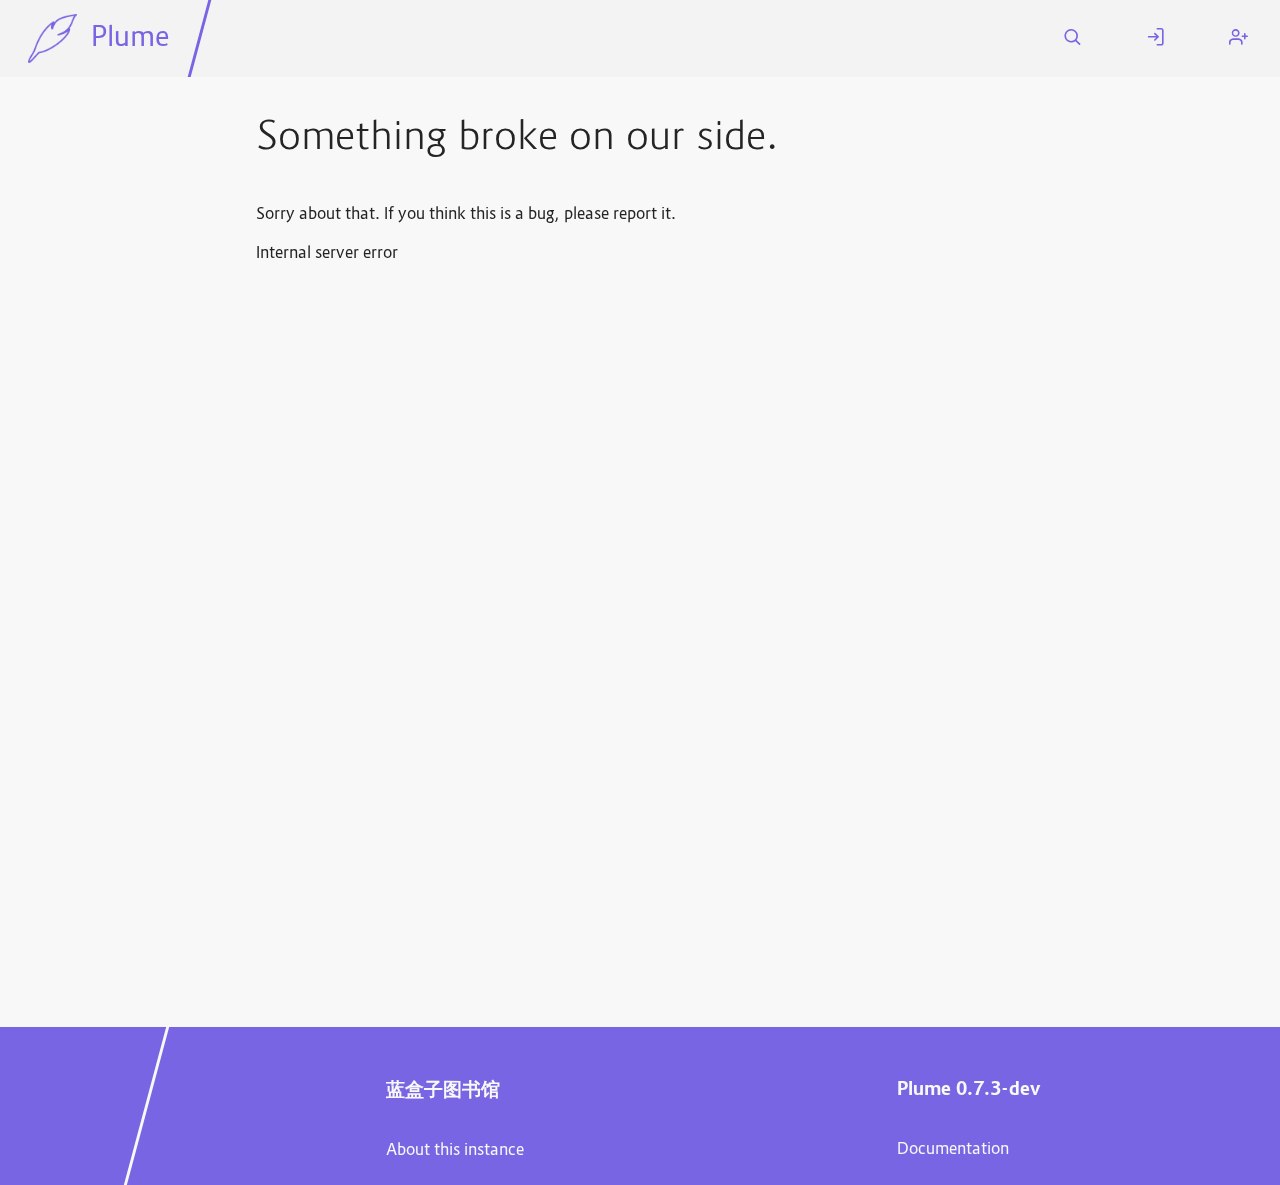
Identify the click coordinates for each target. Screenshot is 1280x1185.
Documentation (953, 1150)
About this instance (455, 1151)
